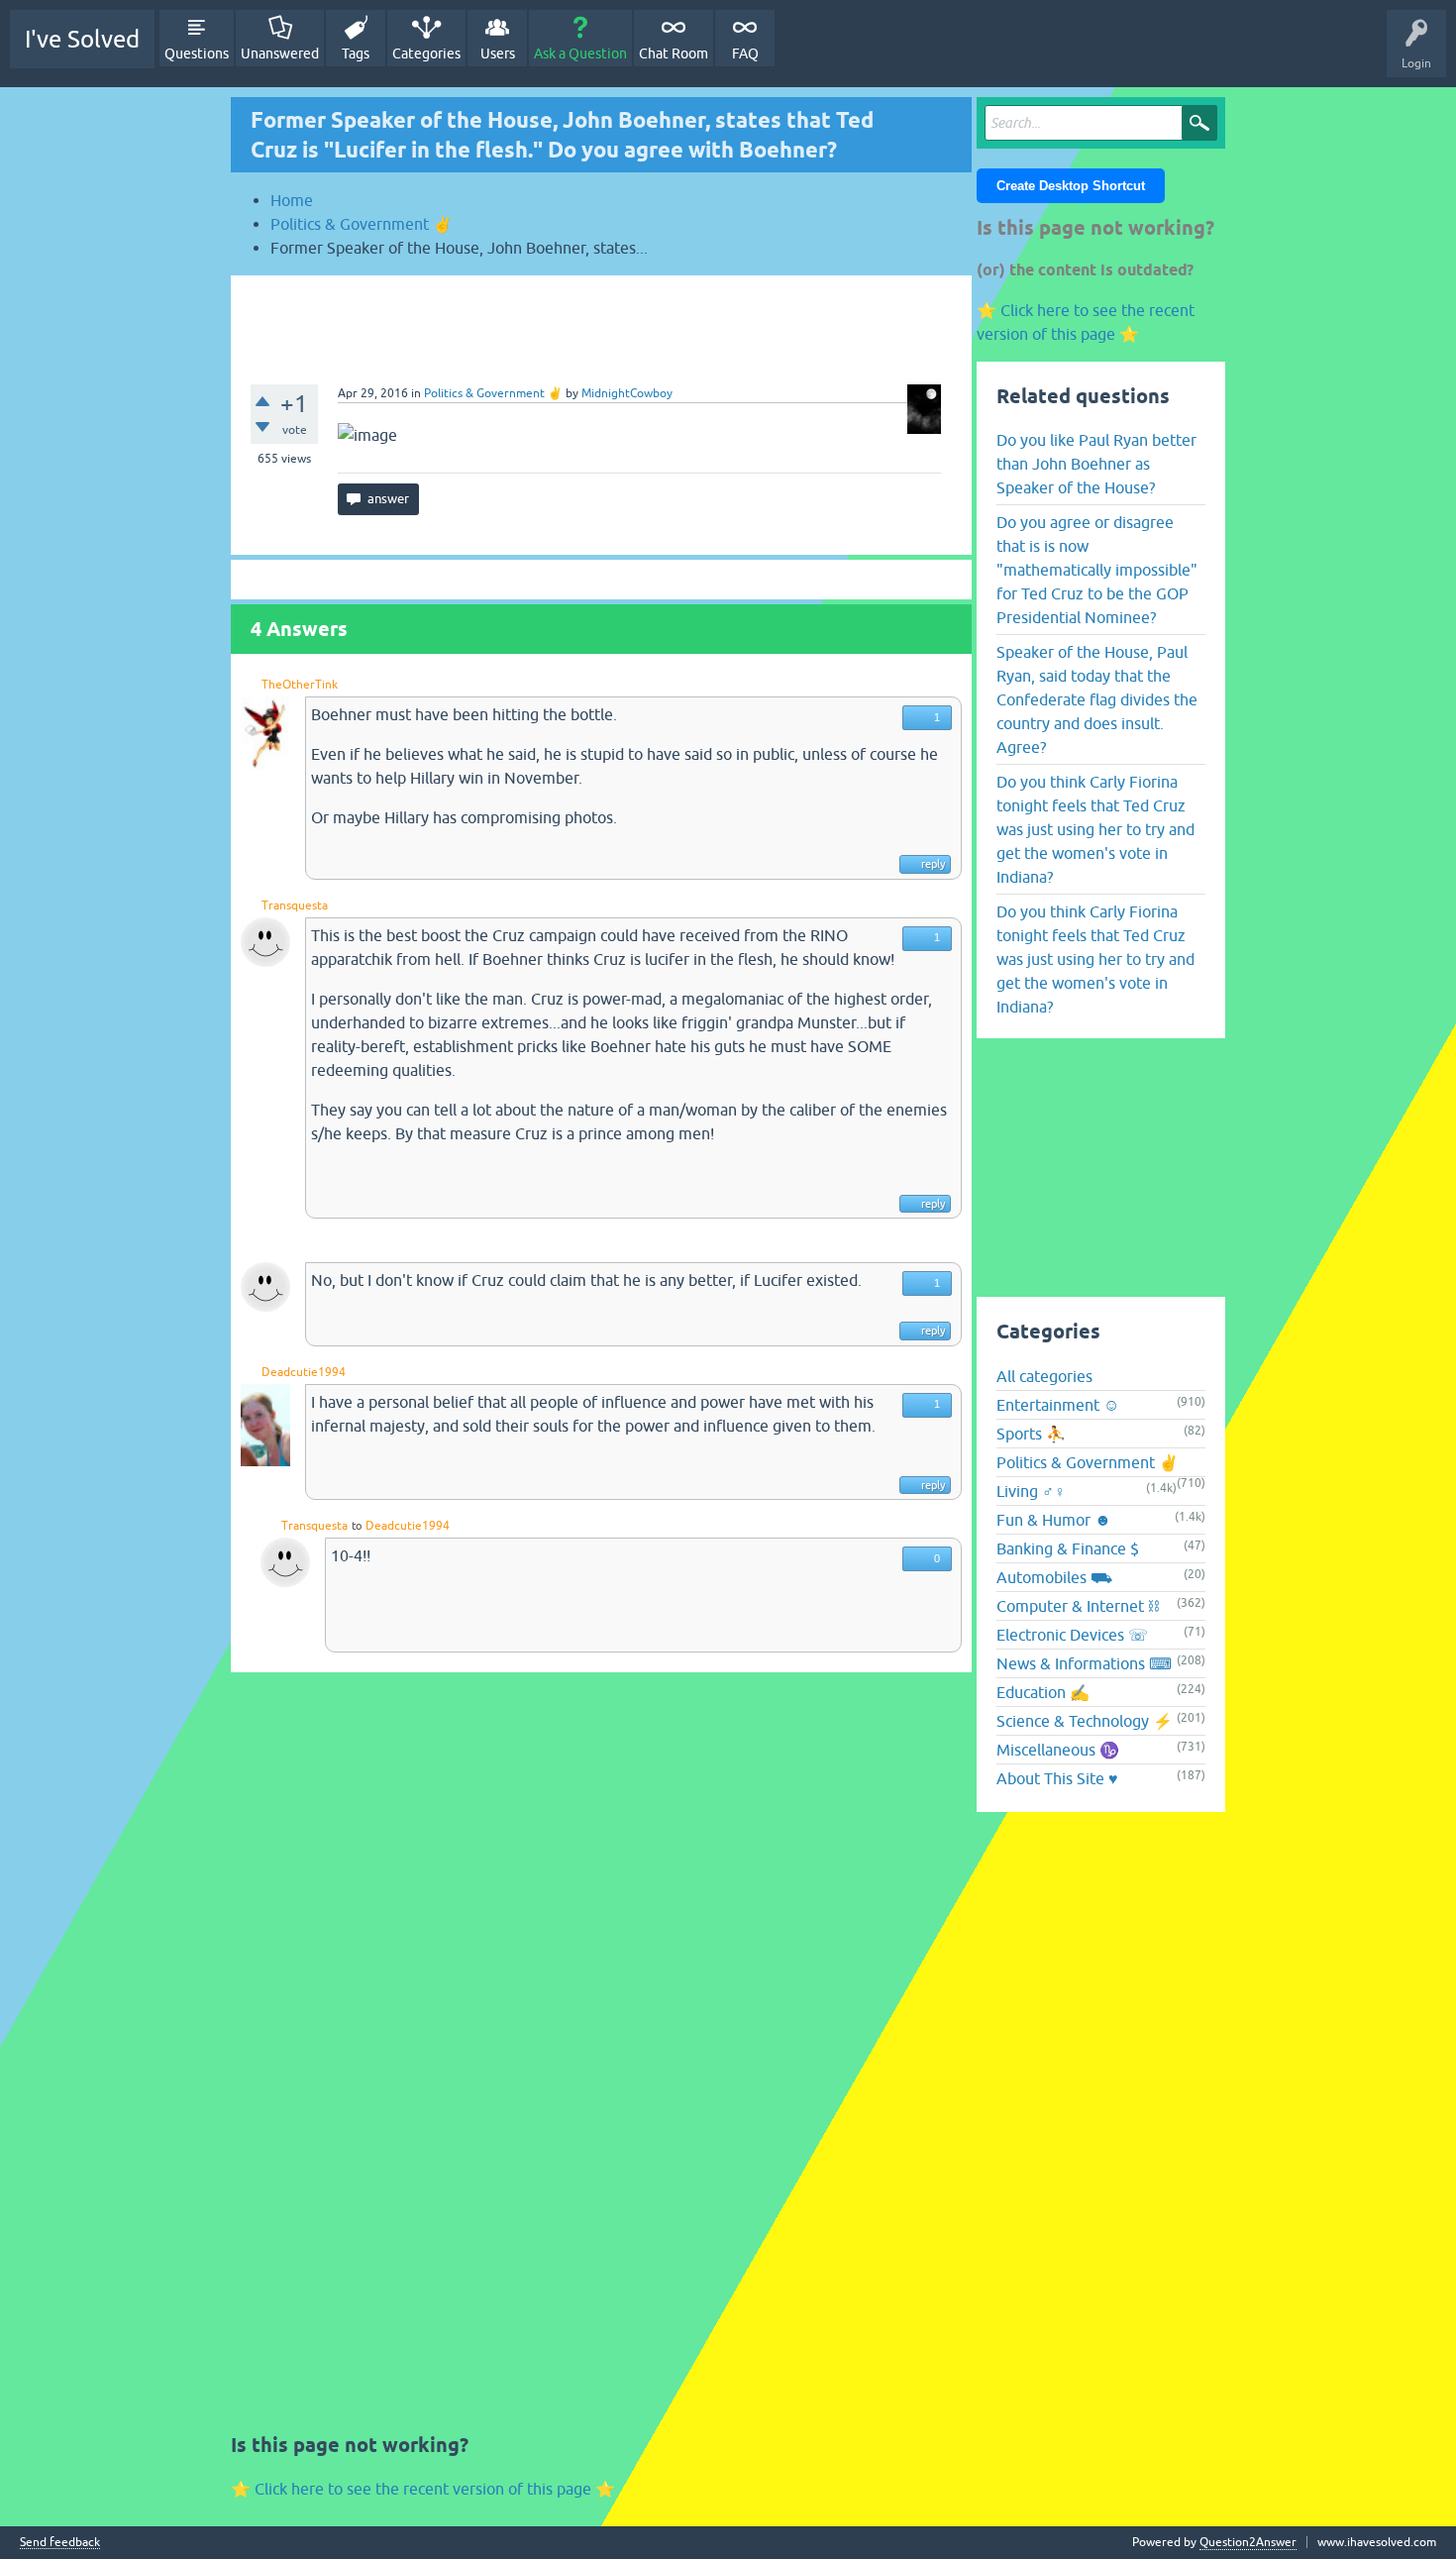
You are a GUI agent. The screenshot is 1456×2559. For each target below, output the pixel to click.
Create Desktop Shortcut (1071, 186)
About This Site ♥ (1057, 1778)
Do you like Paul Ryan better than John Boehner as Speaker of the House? (1096, 464)
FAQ (745, 53)
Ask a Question (580, 53)
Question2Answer (1248, 2542)
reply (933, 864)
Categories (426, 53)
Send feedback (60, 2543)
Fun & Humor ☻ (1054, 1520)
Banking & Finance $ (1068, 1548)
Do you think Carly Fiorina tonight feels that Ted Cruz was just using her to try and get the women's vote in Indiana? (1095, 829)
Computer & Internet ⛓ (1078, 1606)
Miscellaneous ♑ (1058, 1750)
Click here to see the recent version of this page (423, 2489)
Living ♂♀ (1031, 1491)
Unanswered (280, 53)
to (357, 1526)
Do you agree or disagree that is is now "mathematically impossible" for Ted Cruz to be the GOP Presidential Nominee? (1097, 570)
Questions (197, 53)
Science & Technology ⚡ (1085, 1721)
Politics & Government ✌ (493, 393)
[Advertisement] (601, 320)
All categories (1044, 1376)
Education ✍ (1043, 1692)
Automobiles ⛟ (1054, 1577)
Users (498, 53)
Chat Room (674, 53)
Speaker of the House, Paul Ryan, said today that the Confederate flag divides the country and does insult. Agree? (1097, 699)
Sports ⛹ (1031, 1434)
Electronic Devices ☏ (1072, 1635)
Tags (356, 53)
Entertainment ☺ (1058, 1405)
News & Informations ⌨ (1084, 1663)
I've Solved (82, 39)
